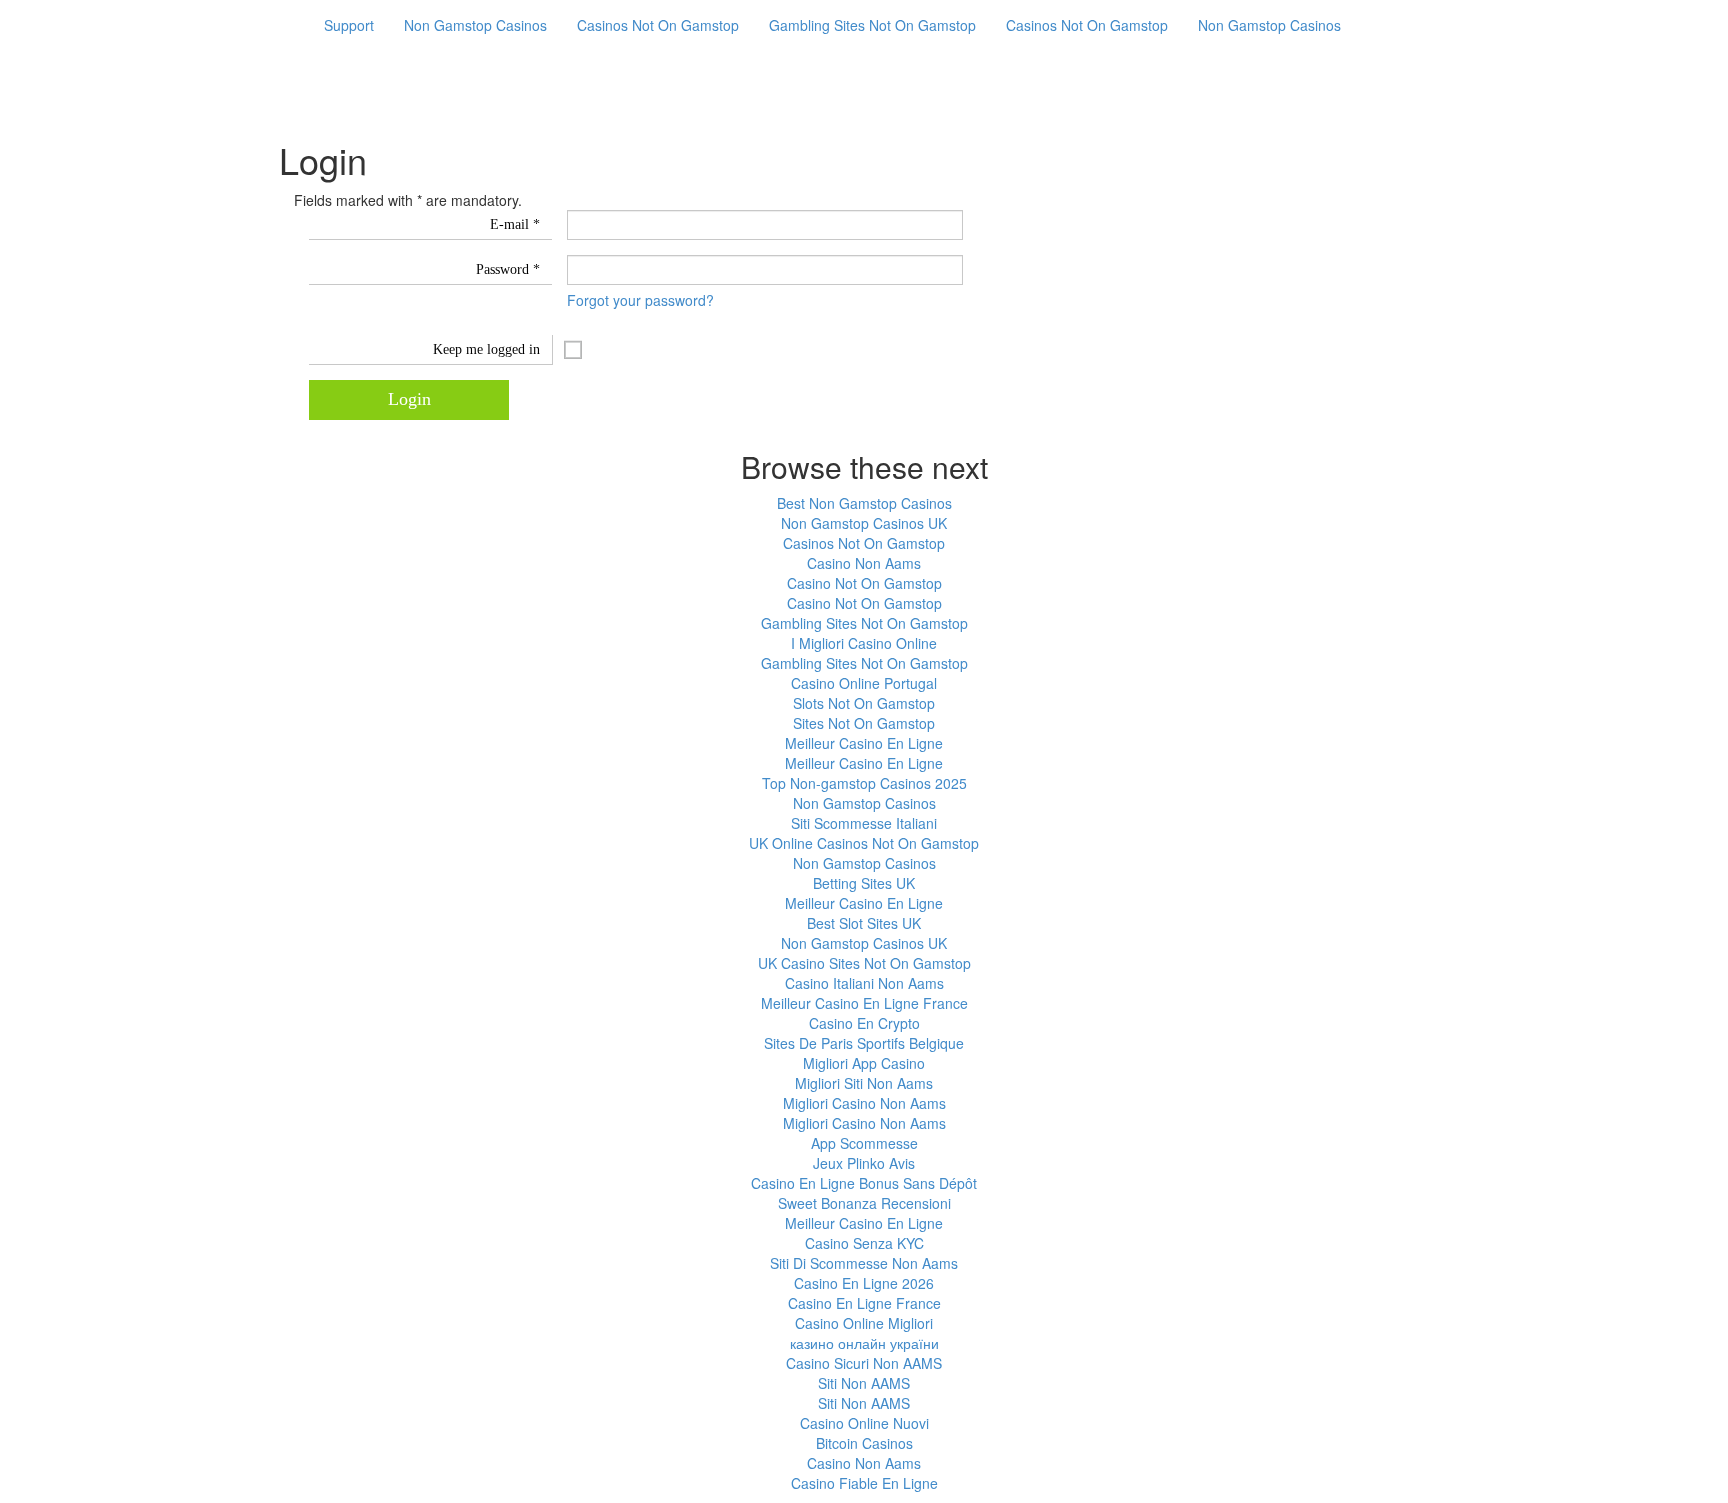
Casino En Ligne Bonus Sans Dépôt (864, 1183)
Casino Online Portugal (864, 683)
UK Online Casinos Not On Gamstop (864, 843)
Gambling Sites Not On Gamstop (872, 25)
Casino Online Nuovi (864, 1423)
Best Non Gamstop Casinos (864, 503)
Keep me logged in (486, 349)
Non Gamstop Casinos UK (864, 523)
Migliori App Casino (864, 1063)
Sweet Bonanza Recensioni (864, 1203)
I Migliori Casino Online (864, 643)
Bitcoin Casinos (864, 1443)
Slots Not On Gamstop (864, 703)
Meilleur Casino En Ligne (864, 743)
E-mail (515, 224)
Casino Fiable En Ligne (864, 1483)
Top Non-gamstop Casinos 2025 (864, 783)
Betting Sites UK (864, 883)
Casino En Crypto (864, 1023)
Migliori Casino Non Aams (864, 1103)
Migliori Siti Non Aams (864, 1083)
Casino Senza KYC (864, 1243)
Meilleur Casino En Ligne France (864, 1003)
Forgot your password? (640, 300)
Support (349, 25)
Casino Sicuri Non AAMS (864, 1363)
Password (508, 269)
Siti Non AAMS (864, 1383)
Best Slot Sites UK (864, 923)
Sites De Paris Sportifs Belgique (864, 1043)
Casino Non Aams (864, 563)
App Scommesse (864, 1143)
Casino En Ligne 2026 (864, 1283)
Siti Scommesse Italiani (864, 823)
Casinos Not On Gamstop (658, 25)
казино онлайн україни (864, 1343)
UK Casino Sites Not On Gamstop (864, 963)
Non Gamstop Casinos (475, 25)
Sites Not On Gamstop (864, 723)
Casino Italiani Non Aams (864, 983)
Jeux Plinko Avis (864, 1163)
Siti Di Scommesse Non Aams (864, 1263)
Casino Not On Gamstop (864, 583)
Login (409, 399)
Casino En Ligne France (864, 1303)
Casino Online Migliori (864, 1323)
